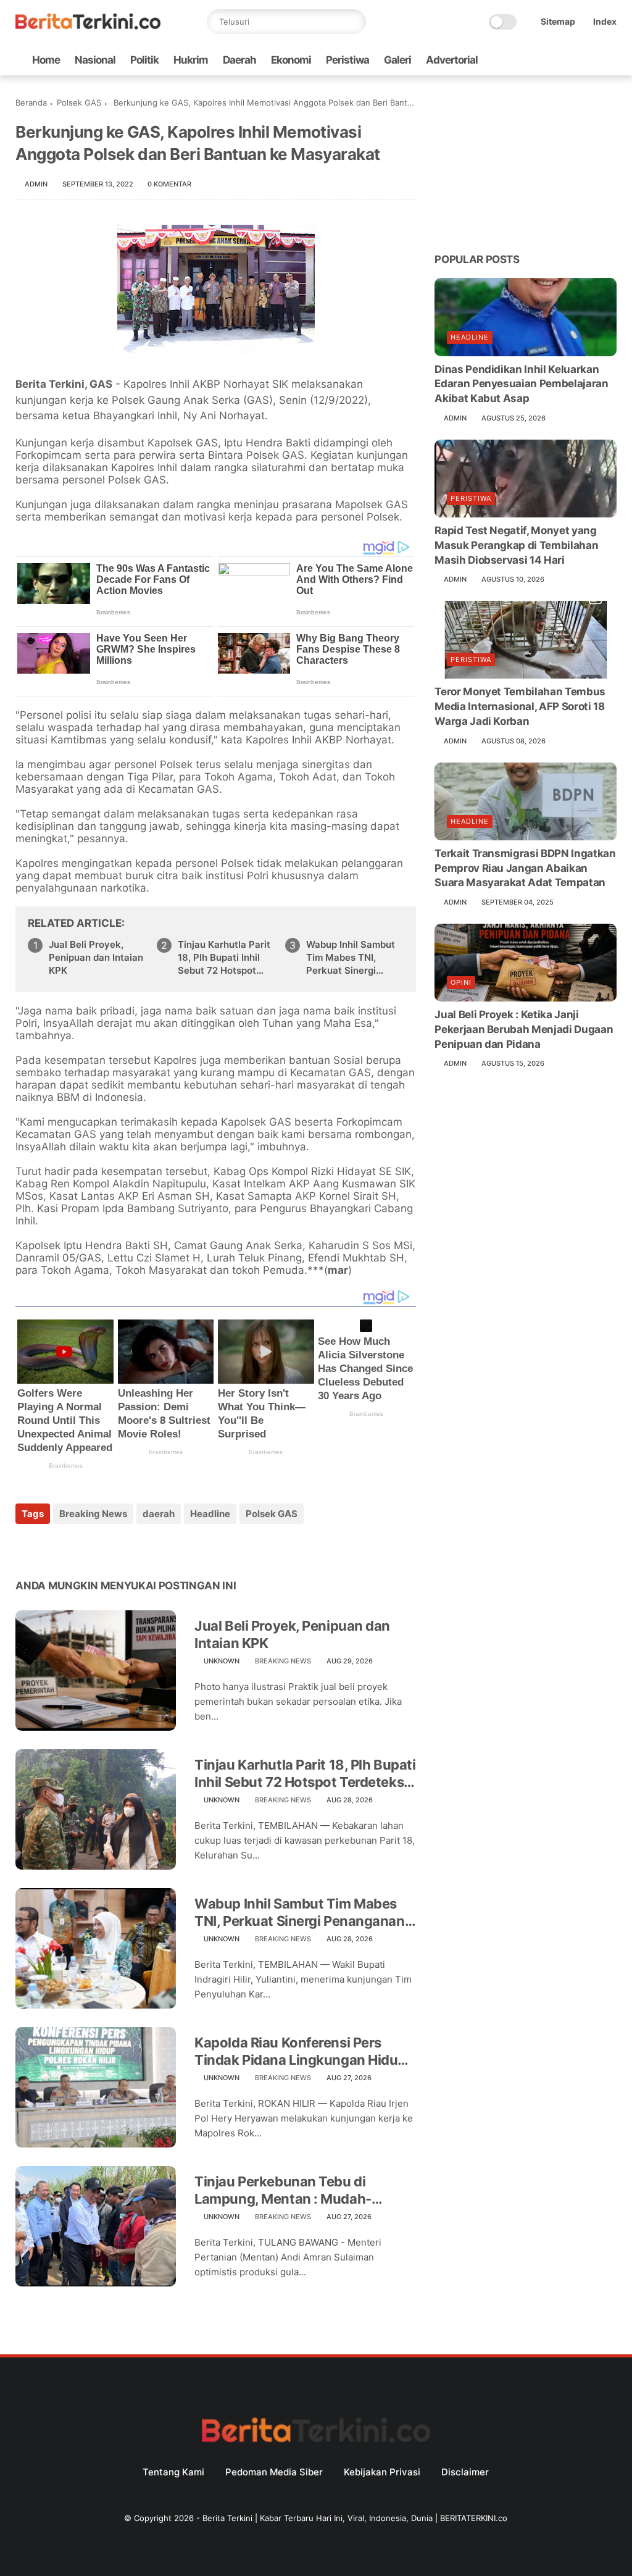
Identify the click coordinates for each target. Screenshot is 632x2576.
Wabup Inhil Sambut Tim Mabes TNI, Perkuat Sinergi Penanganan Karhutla (355, 958)
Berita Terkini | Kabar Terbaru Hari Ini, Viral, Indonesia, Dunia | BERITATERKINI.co (355, 2518)
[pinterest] (100, 1547)
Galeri (397, 60)
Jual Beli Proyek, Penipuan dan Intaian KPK (96, 957)
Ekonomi (291, 60)
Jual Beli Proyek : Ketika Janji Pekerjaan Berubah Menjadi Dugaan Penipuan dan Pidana (524, 1029)
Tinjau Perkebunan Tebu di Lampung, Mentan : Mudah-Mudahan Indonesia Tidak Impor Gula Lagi (297, 2191)
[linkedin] (125, 1547)
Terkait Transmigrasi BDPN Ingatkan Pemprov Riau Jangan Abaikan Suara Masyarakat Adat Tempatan (525, 868)
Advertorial (452, 60)
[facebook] (511, 60)
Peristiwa (347, 60)
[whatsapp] (551, 60)
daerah (159, 1514)
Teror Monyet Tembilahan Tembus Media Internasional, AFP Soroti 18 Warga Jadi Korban (520, 706)
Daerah (239, 60)
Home (46, 60)
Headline (210, 1514)
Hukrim (191, 60)
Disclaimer (465, 2472)
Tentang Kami (173, 2472)
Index (605, 21)
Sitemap (558, 21)
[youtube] (610, 60)
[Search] (354, 22)
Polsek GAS (79, 102)
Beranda (31, 102)
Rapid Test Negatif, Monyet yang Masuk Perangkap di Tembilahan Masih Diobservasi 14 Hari (516, 545)
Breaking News (93, 1514)
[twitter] (531, 60)
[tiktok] (570, 60)
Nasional (95, 60)
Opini (461, 982)
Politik (144, 60)
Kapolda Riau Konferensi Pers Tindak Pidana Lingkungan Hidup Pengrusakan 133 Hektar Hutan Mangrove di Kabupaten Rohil (300, 2052)
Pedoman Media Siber (274, 2472)
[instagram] (590, 60)
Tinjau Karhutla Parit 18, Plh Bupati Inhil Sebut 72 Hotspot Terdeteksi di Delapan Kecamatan (224, 958)
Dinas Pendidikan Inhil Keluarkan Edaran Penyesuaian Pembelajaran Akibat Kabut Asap (521, 384)
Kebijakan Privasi (382, 2472)
